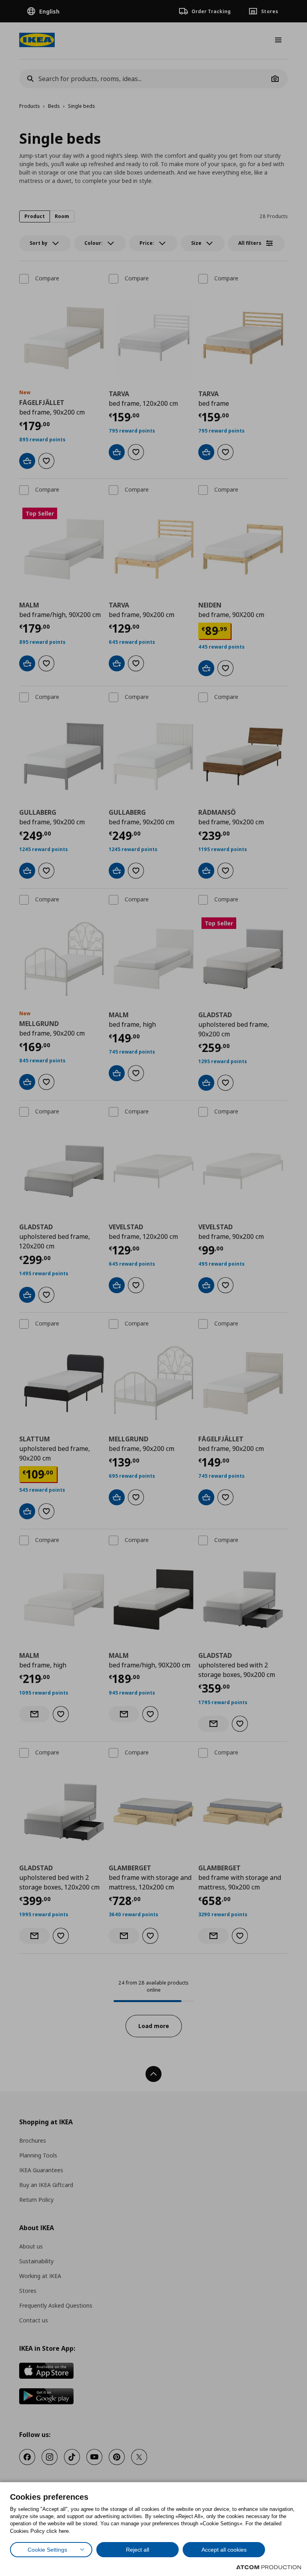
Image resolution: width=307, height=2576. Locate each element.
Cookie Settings (47, 2550)
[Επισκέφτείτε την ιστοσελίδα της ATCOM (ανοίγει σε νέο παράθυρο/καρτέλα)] (269, 2567)
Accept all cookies (224, 2550)
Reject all (138, 2550)
